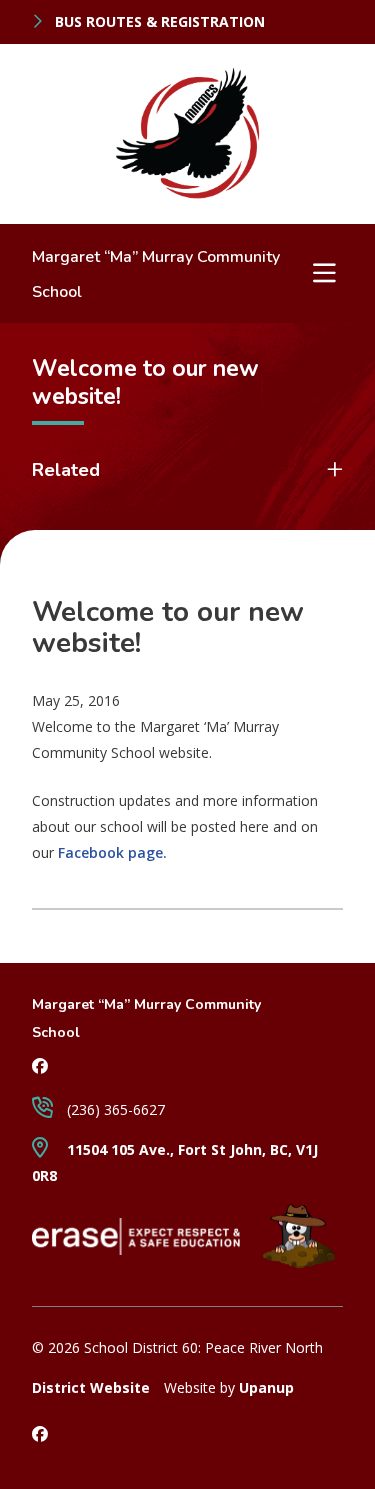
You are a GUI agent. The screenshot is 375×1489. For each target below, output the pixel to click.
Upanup (266, 1387)
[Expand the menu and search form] (324, 273)
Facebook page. (112, 852)
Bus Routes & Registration (158, 22)
